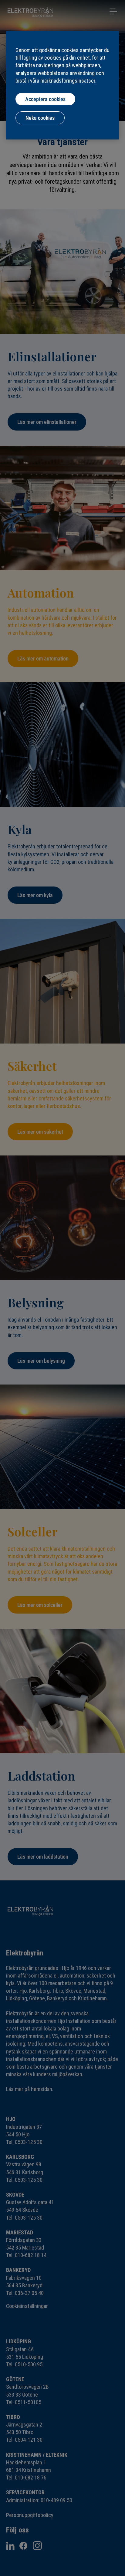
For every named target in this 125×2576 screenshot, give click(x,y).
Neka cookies (40, 118)
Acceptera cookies (45, 99)
